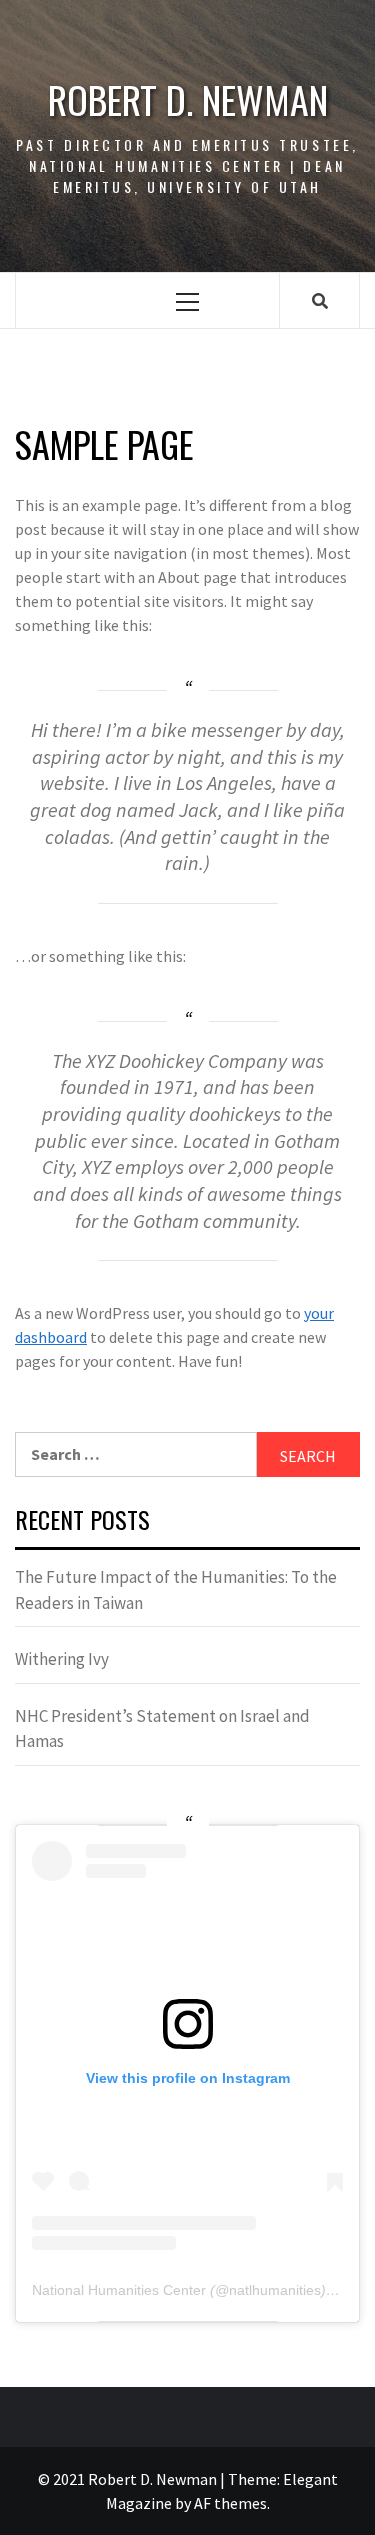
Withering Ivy (62, 1659)
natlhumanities (275, 2290)
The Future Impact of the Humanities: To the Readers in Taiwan (176, 1590)
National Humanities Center (119, 2290)
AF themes (230, 2503)
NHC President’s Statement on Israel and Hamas (162, 1729)
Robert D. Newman (188, 99)
